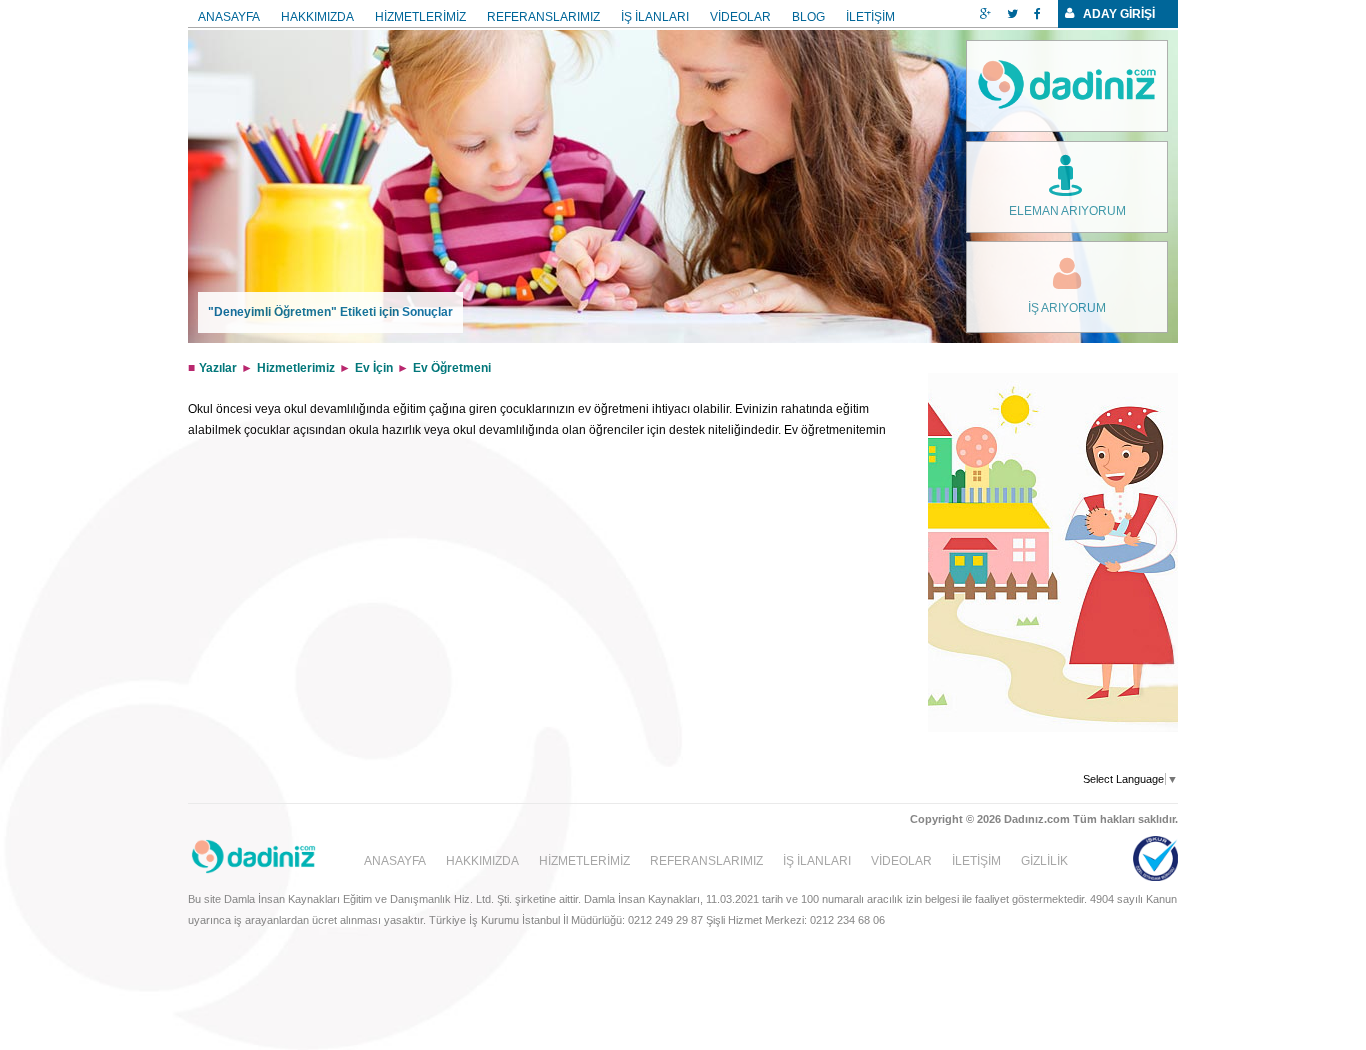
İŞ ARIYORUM (1067, 308)
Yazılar (218, 368)
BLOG (808, 17)
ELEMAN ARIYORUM (1067, 211)
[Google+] (985, 14)
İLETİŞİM (870, 17)
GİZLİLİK (1044, 861)
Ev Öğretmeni (452, 368)
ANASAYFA (229, 17)
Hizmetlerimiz (296, 368)
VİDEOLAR (740, 17)
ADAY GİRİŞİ (1119, 14)
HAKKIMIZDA (317, 17)
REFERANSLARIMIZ (543, 17)
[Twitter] (1012, 14)
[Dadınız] (1067, 86)
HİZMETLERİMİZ (420, 17)
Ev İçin (374, 368)
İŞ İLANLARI (655, 17)
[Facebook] (1037, 14)
